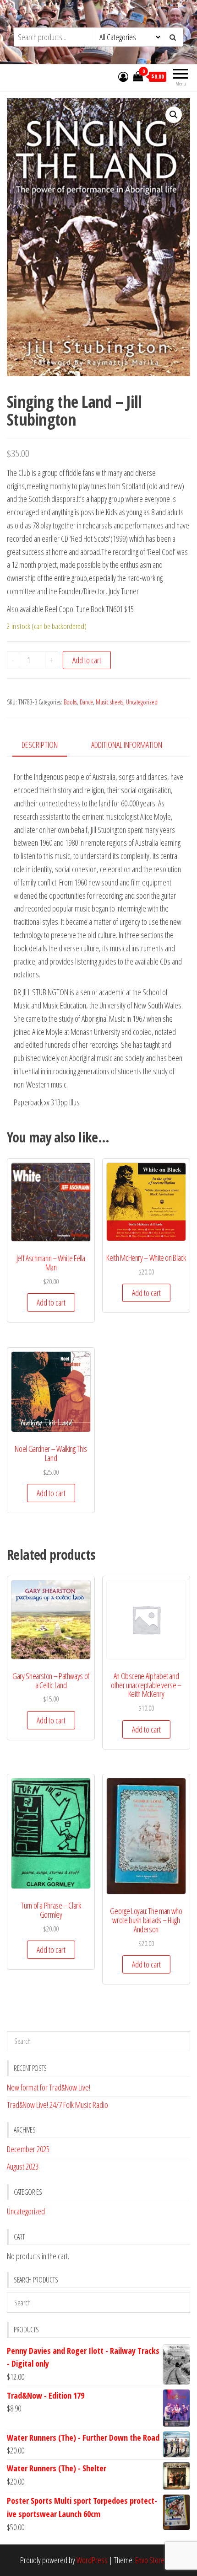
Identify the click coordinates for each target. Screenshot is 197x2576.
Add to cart (87, 660)
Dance (86, 702)
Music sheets (109, 702)
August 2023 (23, 2166)
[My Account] (123, 76)
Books (70, 702)
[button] (174, 115)
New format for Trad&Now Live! (49, 2087)
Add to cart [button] (51, 1302)
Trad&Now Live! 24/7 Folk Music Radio (57, 2105)
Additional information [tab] (127, 745)
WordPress (92, 2560)
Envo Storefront (156, 2560)
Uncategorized (142, 702)
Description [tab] (40, 745)
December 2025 (28, 2149)
